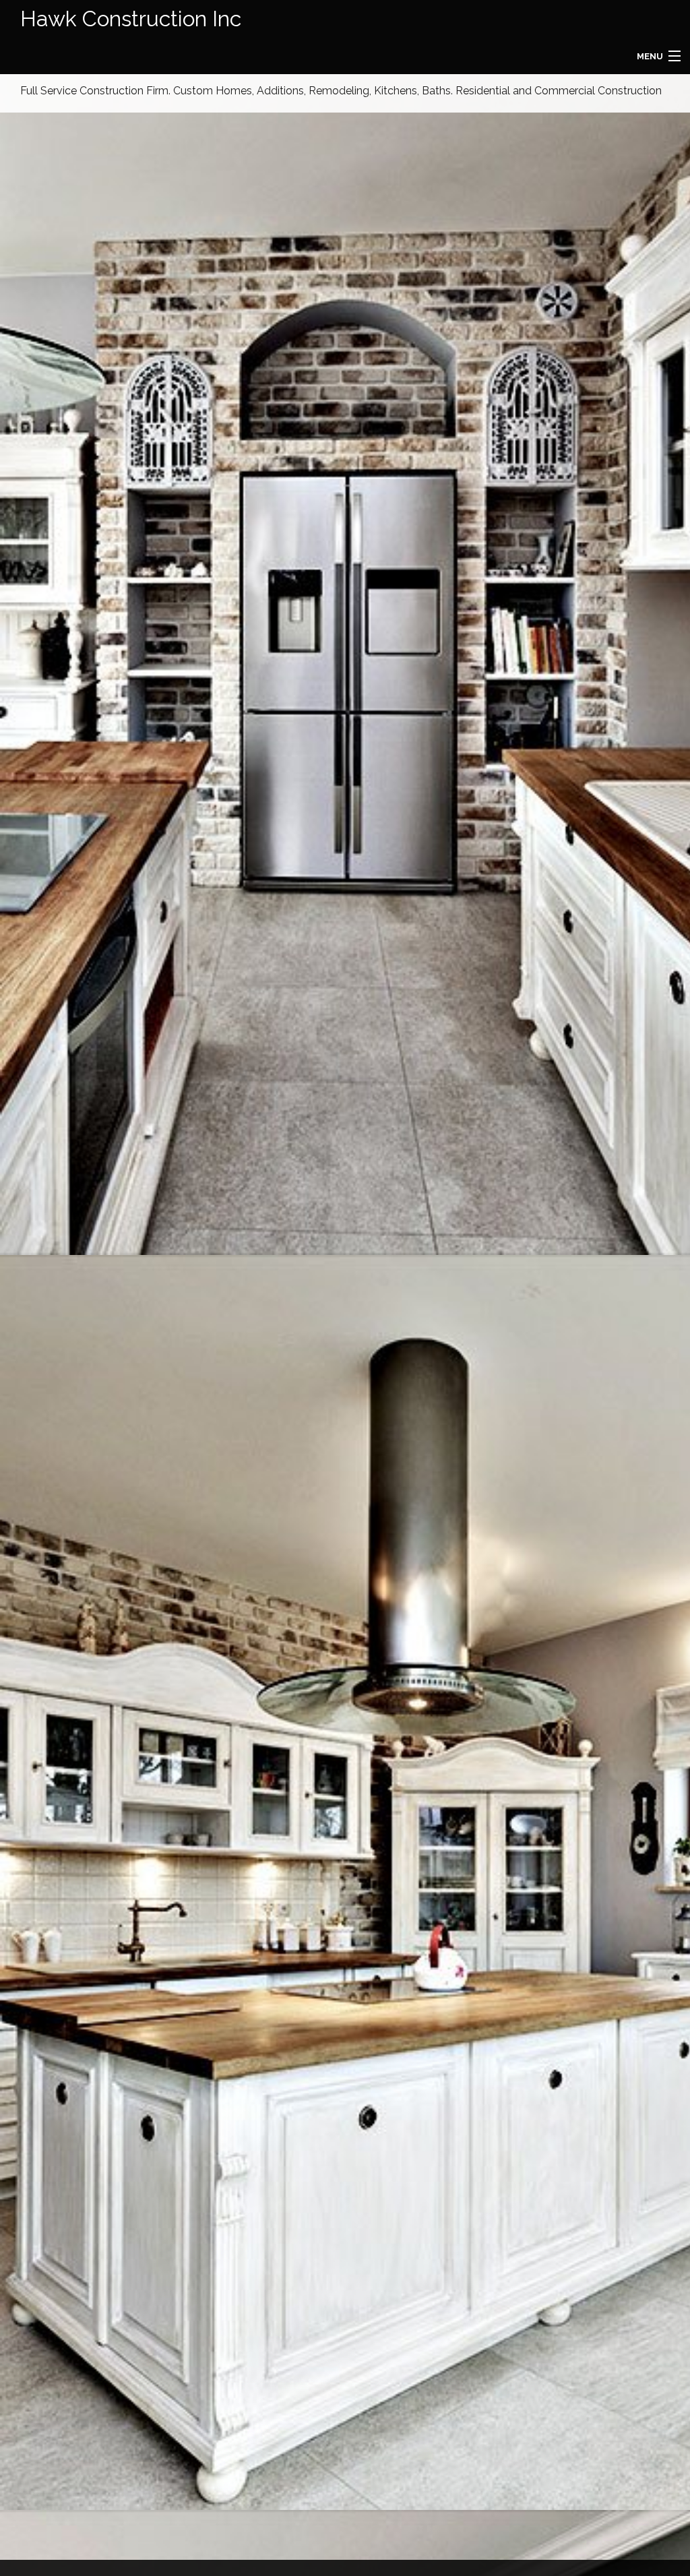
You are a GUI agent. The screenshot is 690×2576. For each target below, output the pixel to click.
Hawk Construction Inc (131, 19)
